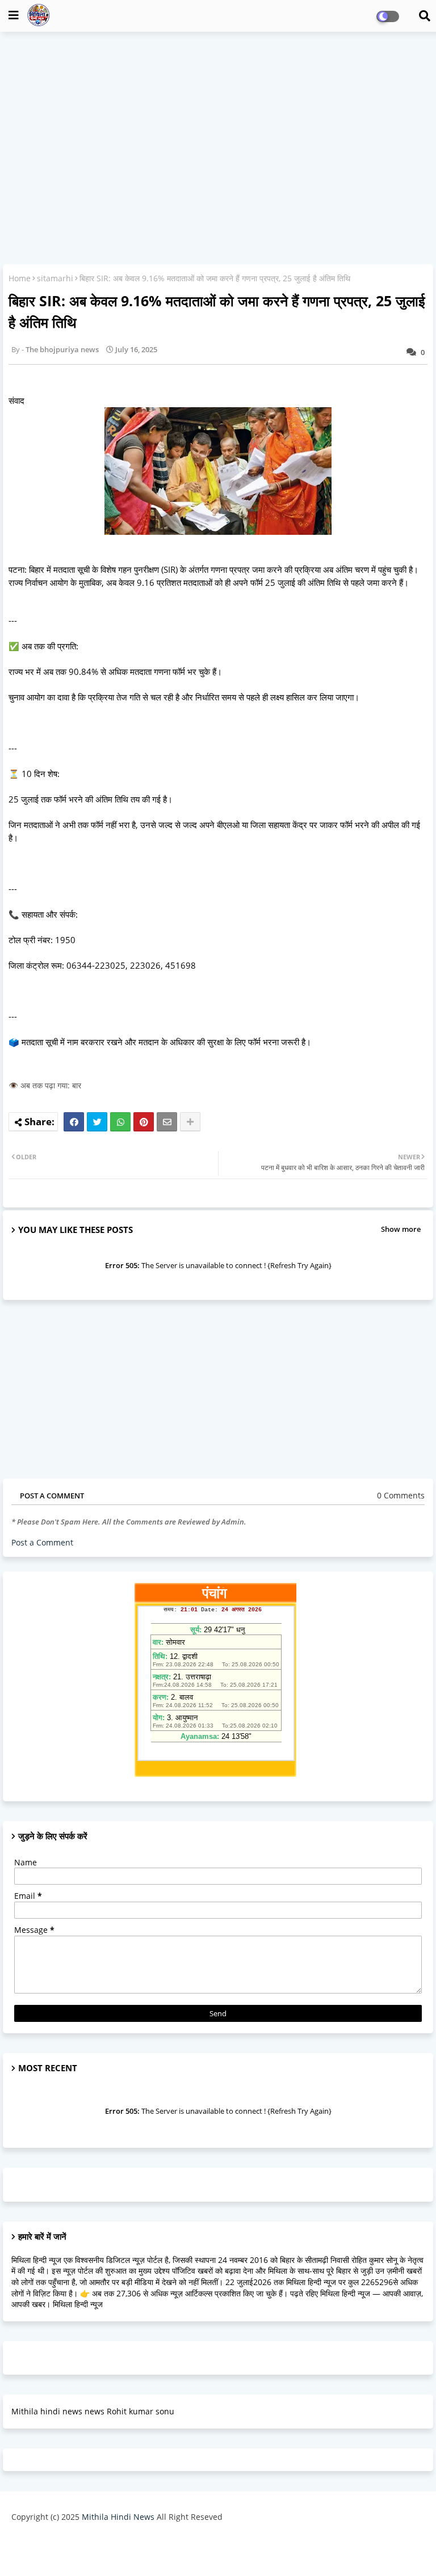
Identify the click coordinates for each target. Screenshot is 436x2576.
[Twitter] (97, 1122)
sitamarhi (55, 278)
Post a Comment (42, 1542)
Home (20, 278)
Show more (401, 1229)
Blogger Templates (168, 2545)
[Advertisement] (218, 123)
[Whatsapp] (120, 1122)
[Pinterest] (144, 1122)
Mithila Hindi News (118, 2517)
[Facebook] (74, 1122)
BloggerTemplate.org (309, 2545)
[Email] (167, 1122)
